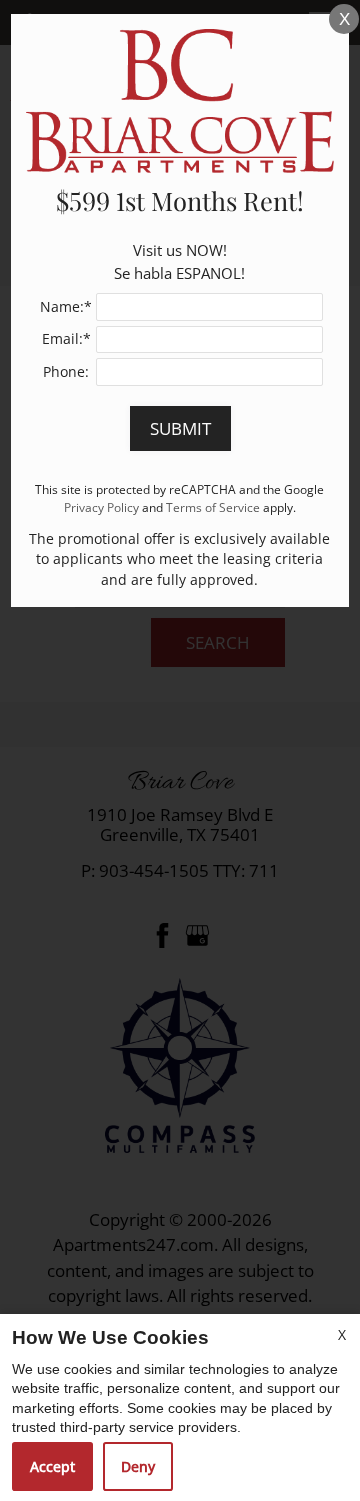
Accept (52, 1466)
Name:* (66, 306)
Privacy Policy (101, 507)
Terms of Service (213, 507)
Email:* (66, 338)
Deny (138, 1466)
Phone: (66, 371)
